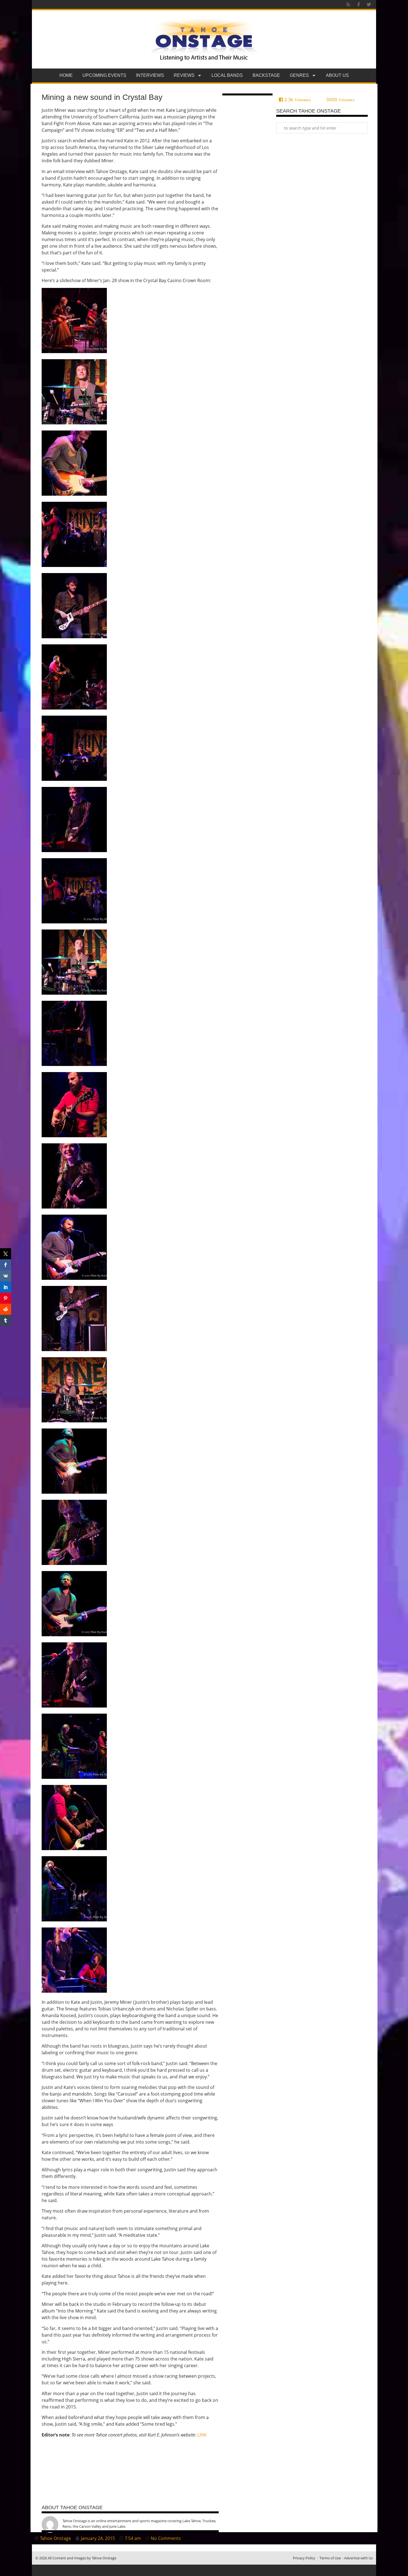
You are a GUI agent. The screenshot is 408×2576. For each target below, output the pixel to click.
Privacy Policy (304, 2558)
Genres (299, 75)
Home (66, 75)
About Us (337, 75)
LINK (202, 2435)
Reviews (184, 75)
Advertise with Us (358, 2558)
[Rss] (348, 4)
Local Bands (227, 75)
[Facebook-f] (359, 4)
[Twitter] (369, 4)
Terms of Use (330, 2558)
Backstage (266, 75)
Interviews (150, 75)
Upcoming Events (104, 75)
